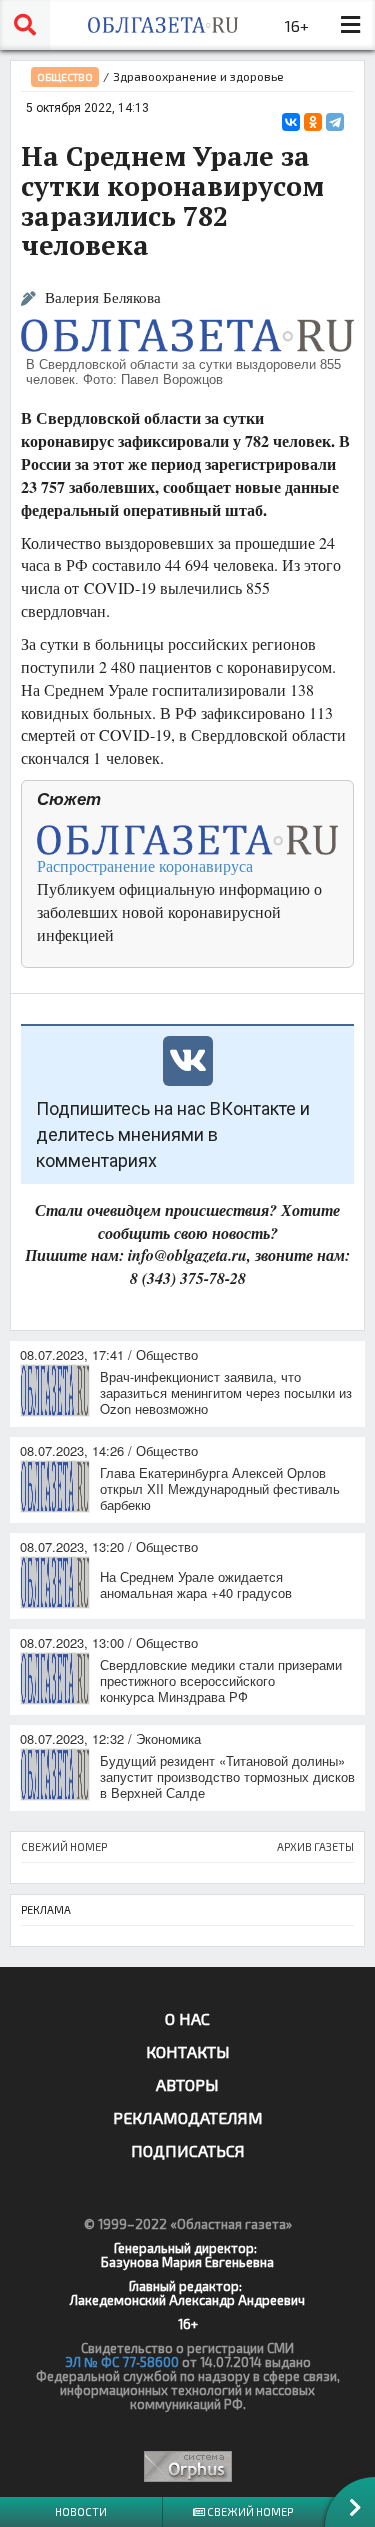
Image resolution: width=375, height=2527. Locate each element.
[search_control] (25, 25)
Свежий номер (249, 2511)
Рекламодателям (188, 2117)
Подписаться (188, 2150)
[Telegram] (335, 122)
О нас (187, 2018)
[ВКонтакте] (291, 122)
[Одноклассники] (313, 122)
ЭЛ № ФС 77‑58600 (122, 2362)
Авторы (187, 2084)
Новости (81, 2511)
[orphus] (187, 2466)
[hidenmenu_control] (350, 25)
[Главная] (162, 25)
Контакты (188, 2051)
